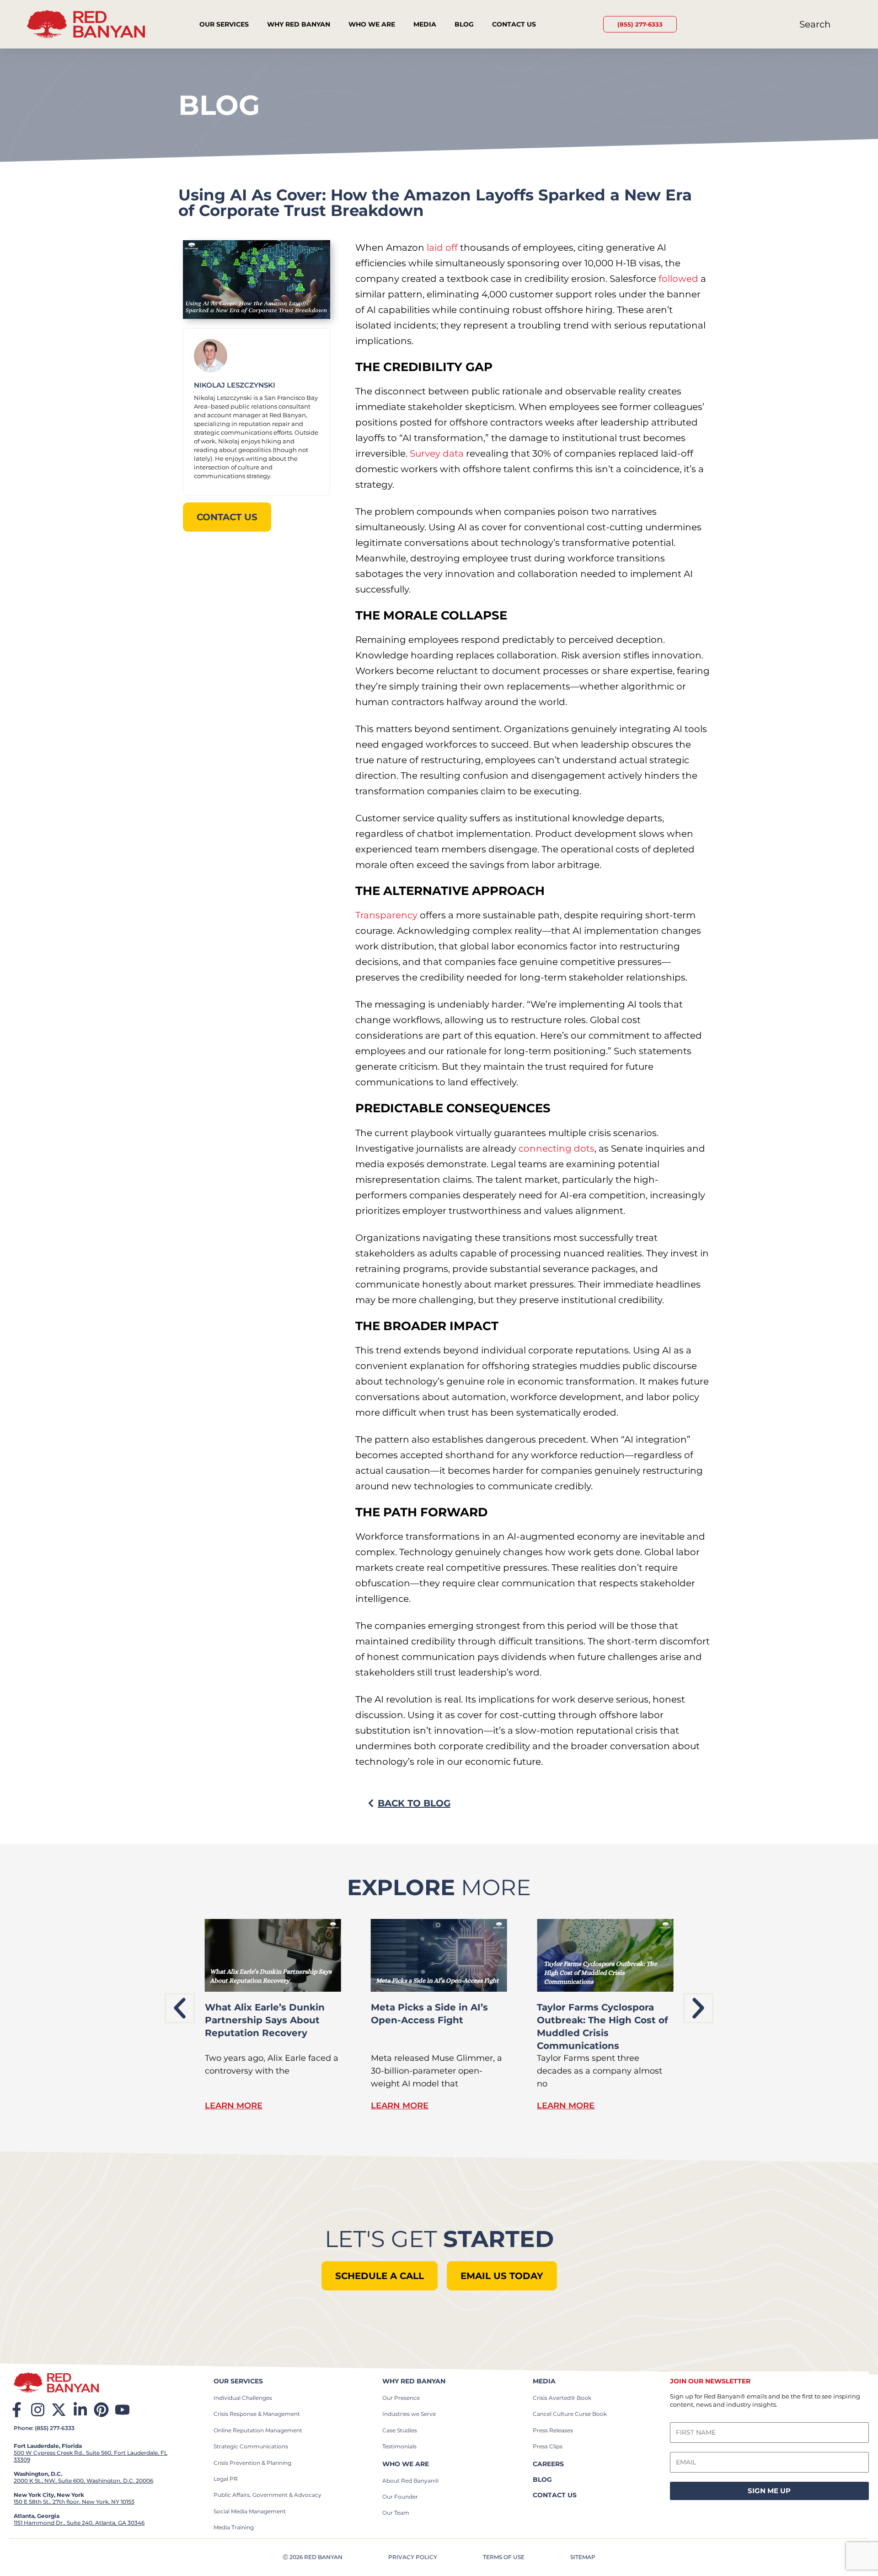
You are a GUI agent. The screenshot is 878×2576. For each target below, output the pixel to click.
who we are (406, 2464)
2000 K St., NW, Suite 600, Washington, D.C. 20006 (83, 2481)
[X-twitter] (59, 2410)
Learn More (234, 2106)
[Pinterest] (101, 2410)
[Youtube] (122, 2410)
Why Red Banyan (299, 24)
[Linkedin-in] (80, 2410)
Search (815, 24)
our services (238, 2381)
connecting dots (557, 1148)
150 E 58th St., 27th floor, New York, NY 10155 (74, 2502)
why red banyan (414, 2381)
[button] (180, 2008)
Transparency (386, 915)
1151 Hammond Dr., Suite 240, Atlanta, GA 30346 (79, 2523)
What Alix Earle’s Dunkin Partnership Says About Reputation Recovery (265, 2020)
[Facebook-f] (17, 2410)
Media (425, 24)
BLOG (542, 2479)
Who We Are (372, 24)
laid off (442, 248)
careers (548, 2464)
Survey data (437, 453)
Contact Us (514, 24)
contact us (555, 2495)
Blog (464, 24)
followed (678, 279)
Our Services (224, 24)
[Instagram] (38, 2410)
